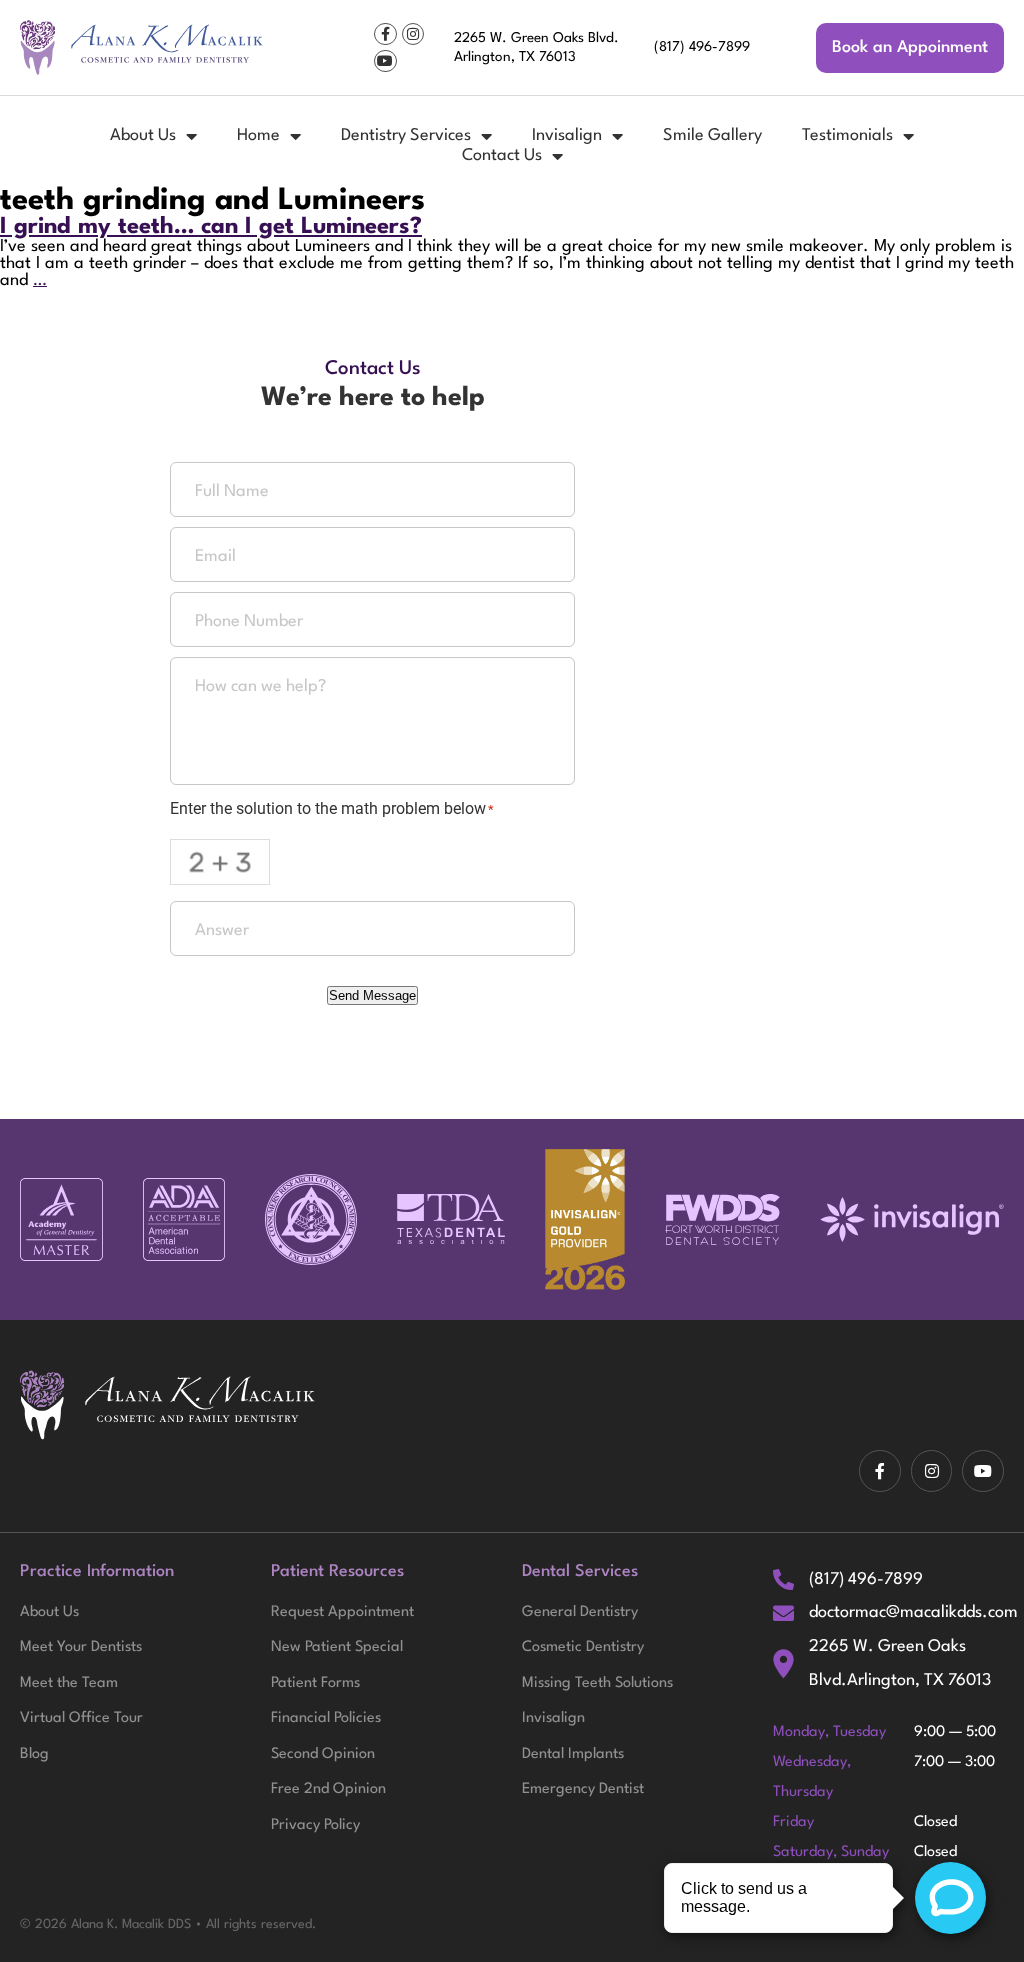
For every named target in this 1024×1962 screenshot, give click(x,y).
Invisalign (567, 135)
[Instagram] (413, 34)
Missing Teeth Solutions (597, 1683)
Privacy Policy (315, 1825)
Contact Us (502, 155)
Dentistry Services (406, 135)
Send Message (372, 995)
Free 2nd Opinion (328, 1789)
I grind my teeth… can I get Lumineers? (211, 227)
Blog (34, 1754)
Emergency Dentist (583, 1789)
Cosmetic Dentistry (583, 1647)
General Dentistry (580, 1612)
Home (258, 135)
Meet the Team (69, 1683)
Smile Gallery (712, 135)
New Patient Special (337, 1647)
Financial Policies (326, 1718)
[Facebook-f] (385, 34)
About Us (143, 135)
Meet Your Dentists (81, 1647)
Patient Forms (315, 1683)
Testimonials (847, 135)
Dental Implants (573, 1754)
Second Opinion (323, 1754)
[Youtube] (385, 61)
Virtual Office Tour (81, 1718)
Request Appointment (342, 1612)
